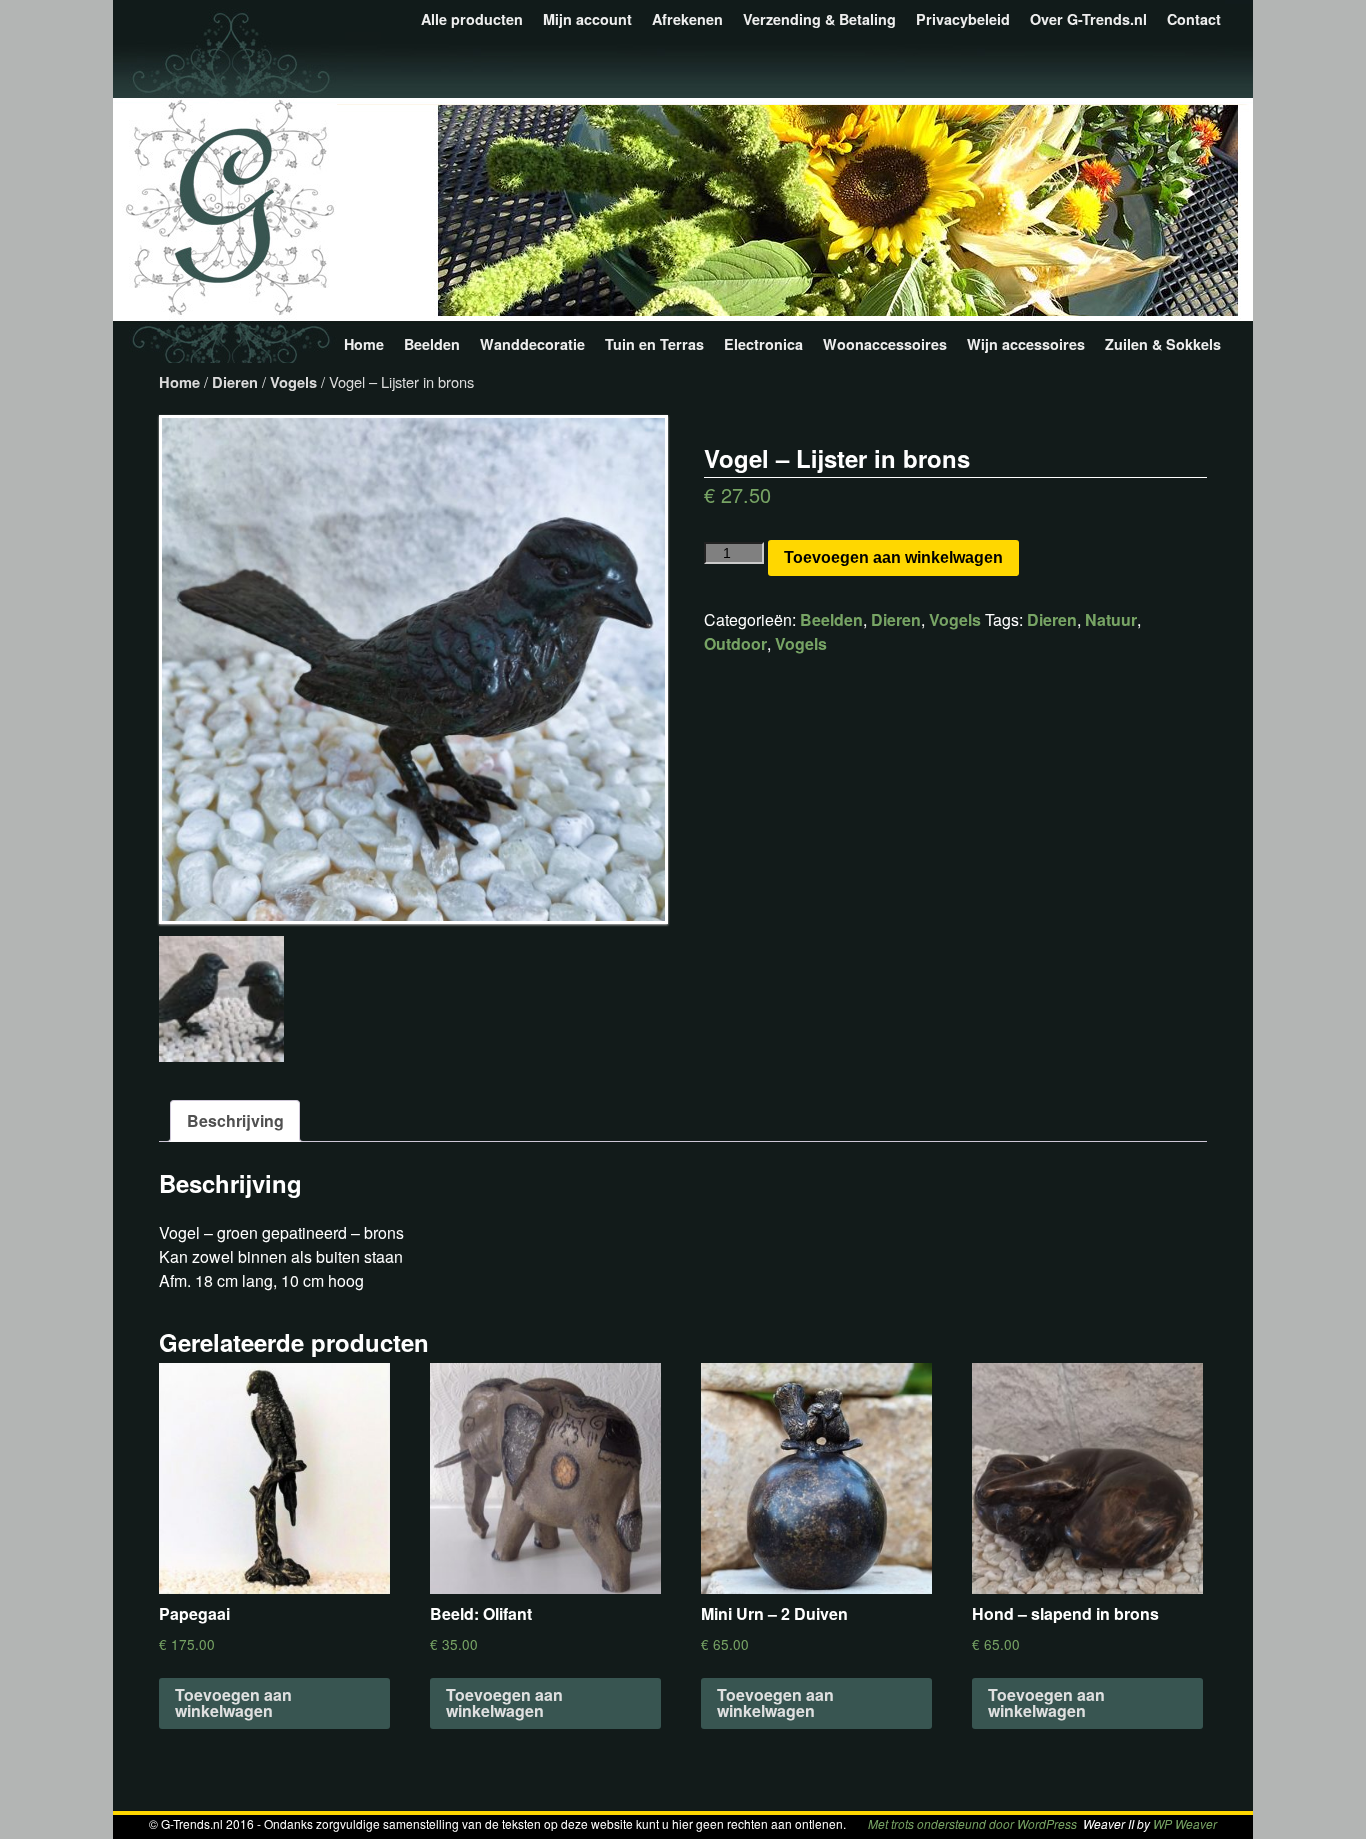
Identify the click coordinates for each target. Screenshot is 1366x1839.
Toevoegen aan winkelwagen (893, 557)
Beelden (432, 344)
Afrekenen (687, 19)
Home (364, 344)
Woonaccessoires (885, 344)
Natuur (1111, 619)
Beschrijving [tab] (235, 1120)
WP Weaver (1185, 1823)
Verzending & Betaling (819, 19)
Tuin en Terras (654, 344)
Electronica (763, 344)
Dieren (235, 382)
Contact (1194, 19)
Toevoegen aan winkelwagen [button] (233, 1702)
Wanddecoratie (532, 344)
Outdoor (735, 643)
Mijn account (587, 19)
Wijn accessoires (1026, 344)
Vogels (293, 382)
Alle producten (472, 19)
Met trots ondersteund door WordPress (972, 1823)
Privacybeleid (963, 19)
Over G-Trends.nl (1088, 19)
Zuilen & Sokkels (1163, 344)
